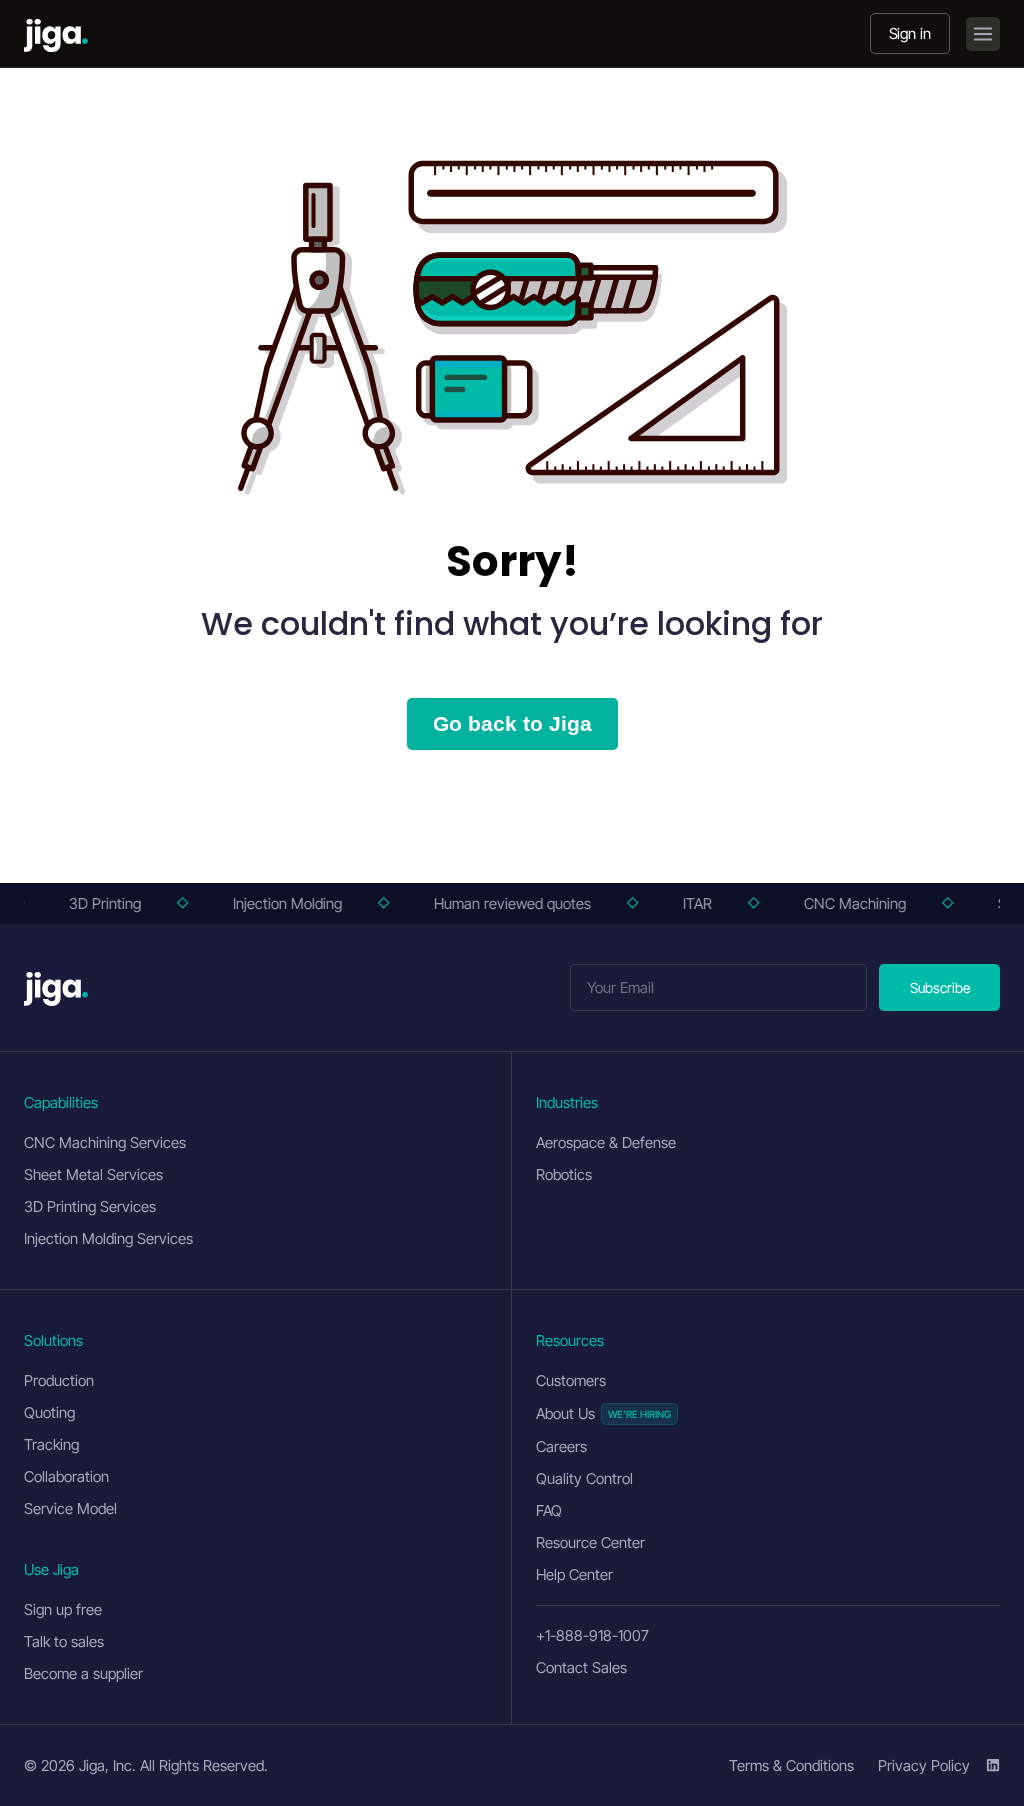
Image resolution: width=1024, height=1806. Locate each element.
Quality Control (584, 1478)
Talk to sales (64, 1641)
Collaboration (66, 1476)
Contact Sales (581, 1667)
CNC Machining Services (105, 1142)
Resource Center (590, 1542)
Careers (561, 1446)
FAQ (549, 1510)
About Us (565, 1413)
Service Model (70, 1508)
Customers (571, 1380)
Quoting (49, 1412)
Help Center (574, 1574)
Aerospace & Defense (606, 1142)
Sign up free (63, 1609)
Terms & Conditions (791, 1765)
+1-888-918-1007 (592, 1635)
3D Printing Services (90, 1206)
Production (59, 1380)
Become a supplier (83, 1673)
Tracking (51, 1444)
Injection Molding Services (108, 1238)
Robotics (564, 1174)
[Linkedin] (993, 1765)
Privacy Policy (924, 1765)
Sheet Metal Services (93, 1174)
